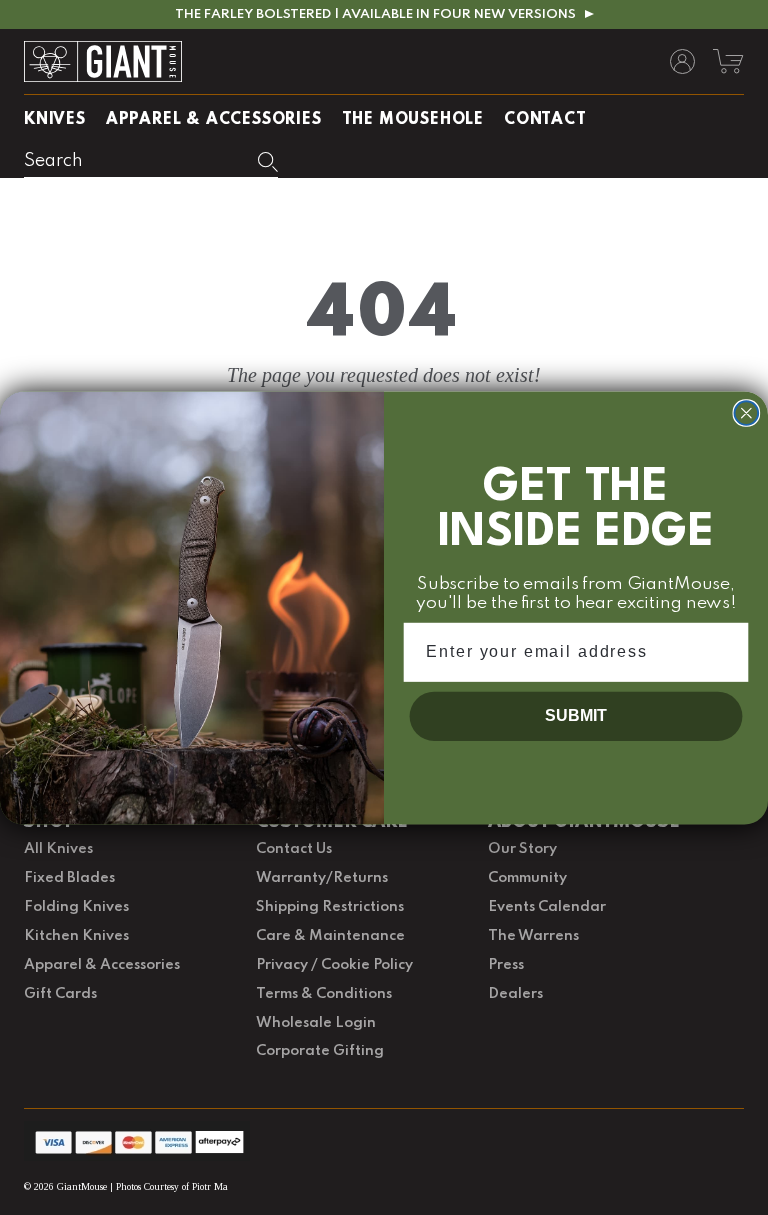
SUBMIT (575, 715)
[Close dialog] (747, 413)
